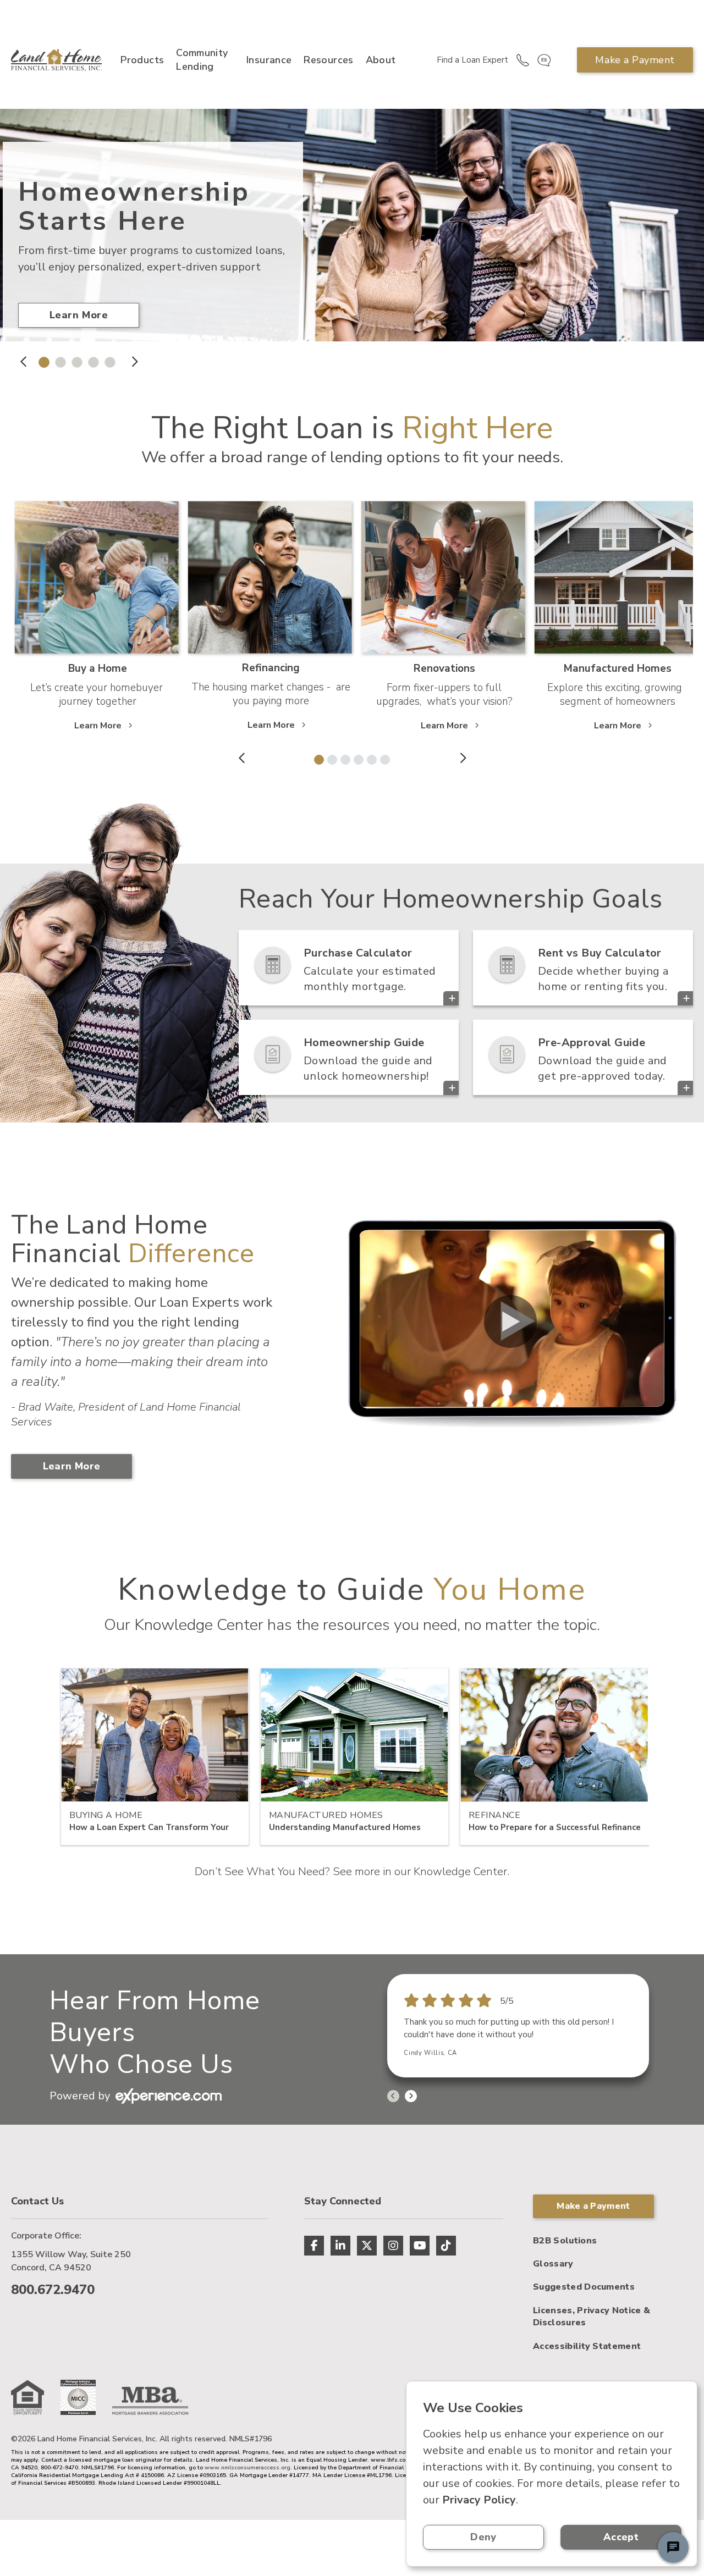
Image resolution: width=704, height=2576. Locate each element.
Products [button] (142, 60)
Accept (621, 2537)
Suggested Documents (584, 2287)
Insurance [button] (269, 60)
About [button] (381, 60)
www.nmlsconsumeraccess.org (248, 2468)
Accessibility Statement (587, 2346)
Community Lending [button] (202, 60)
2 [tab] (58, 360)
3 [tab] (74, 360)
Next (134, 362)
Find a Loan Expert (472, 60)
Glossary (553, 2264)
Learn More (79, 315)
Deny (483, 2537)
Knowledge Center (460, 1872)
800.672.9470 (53, 2290)
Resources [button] (328, 60)
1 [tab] (41, 360)
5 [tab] (107, 360)
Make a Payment (635, 60)
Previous (24, 362)
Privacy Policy (479, 2500)
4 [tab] (91, 360)
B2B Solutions (565, 2241)
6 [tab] (383, 758)
